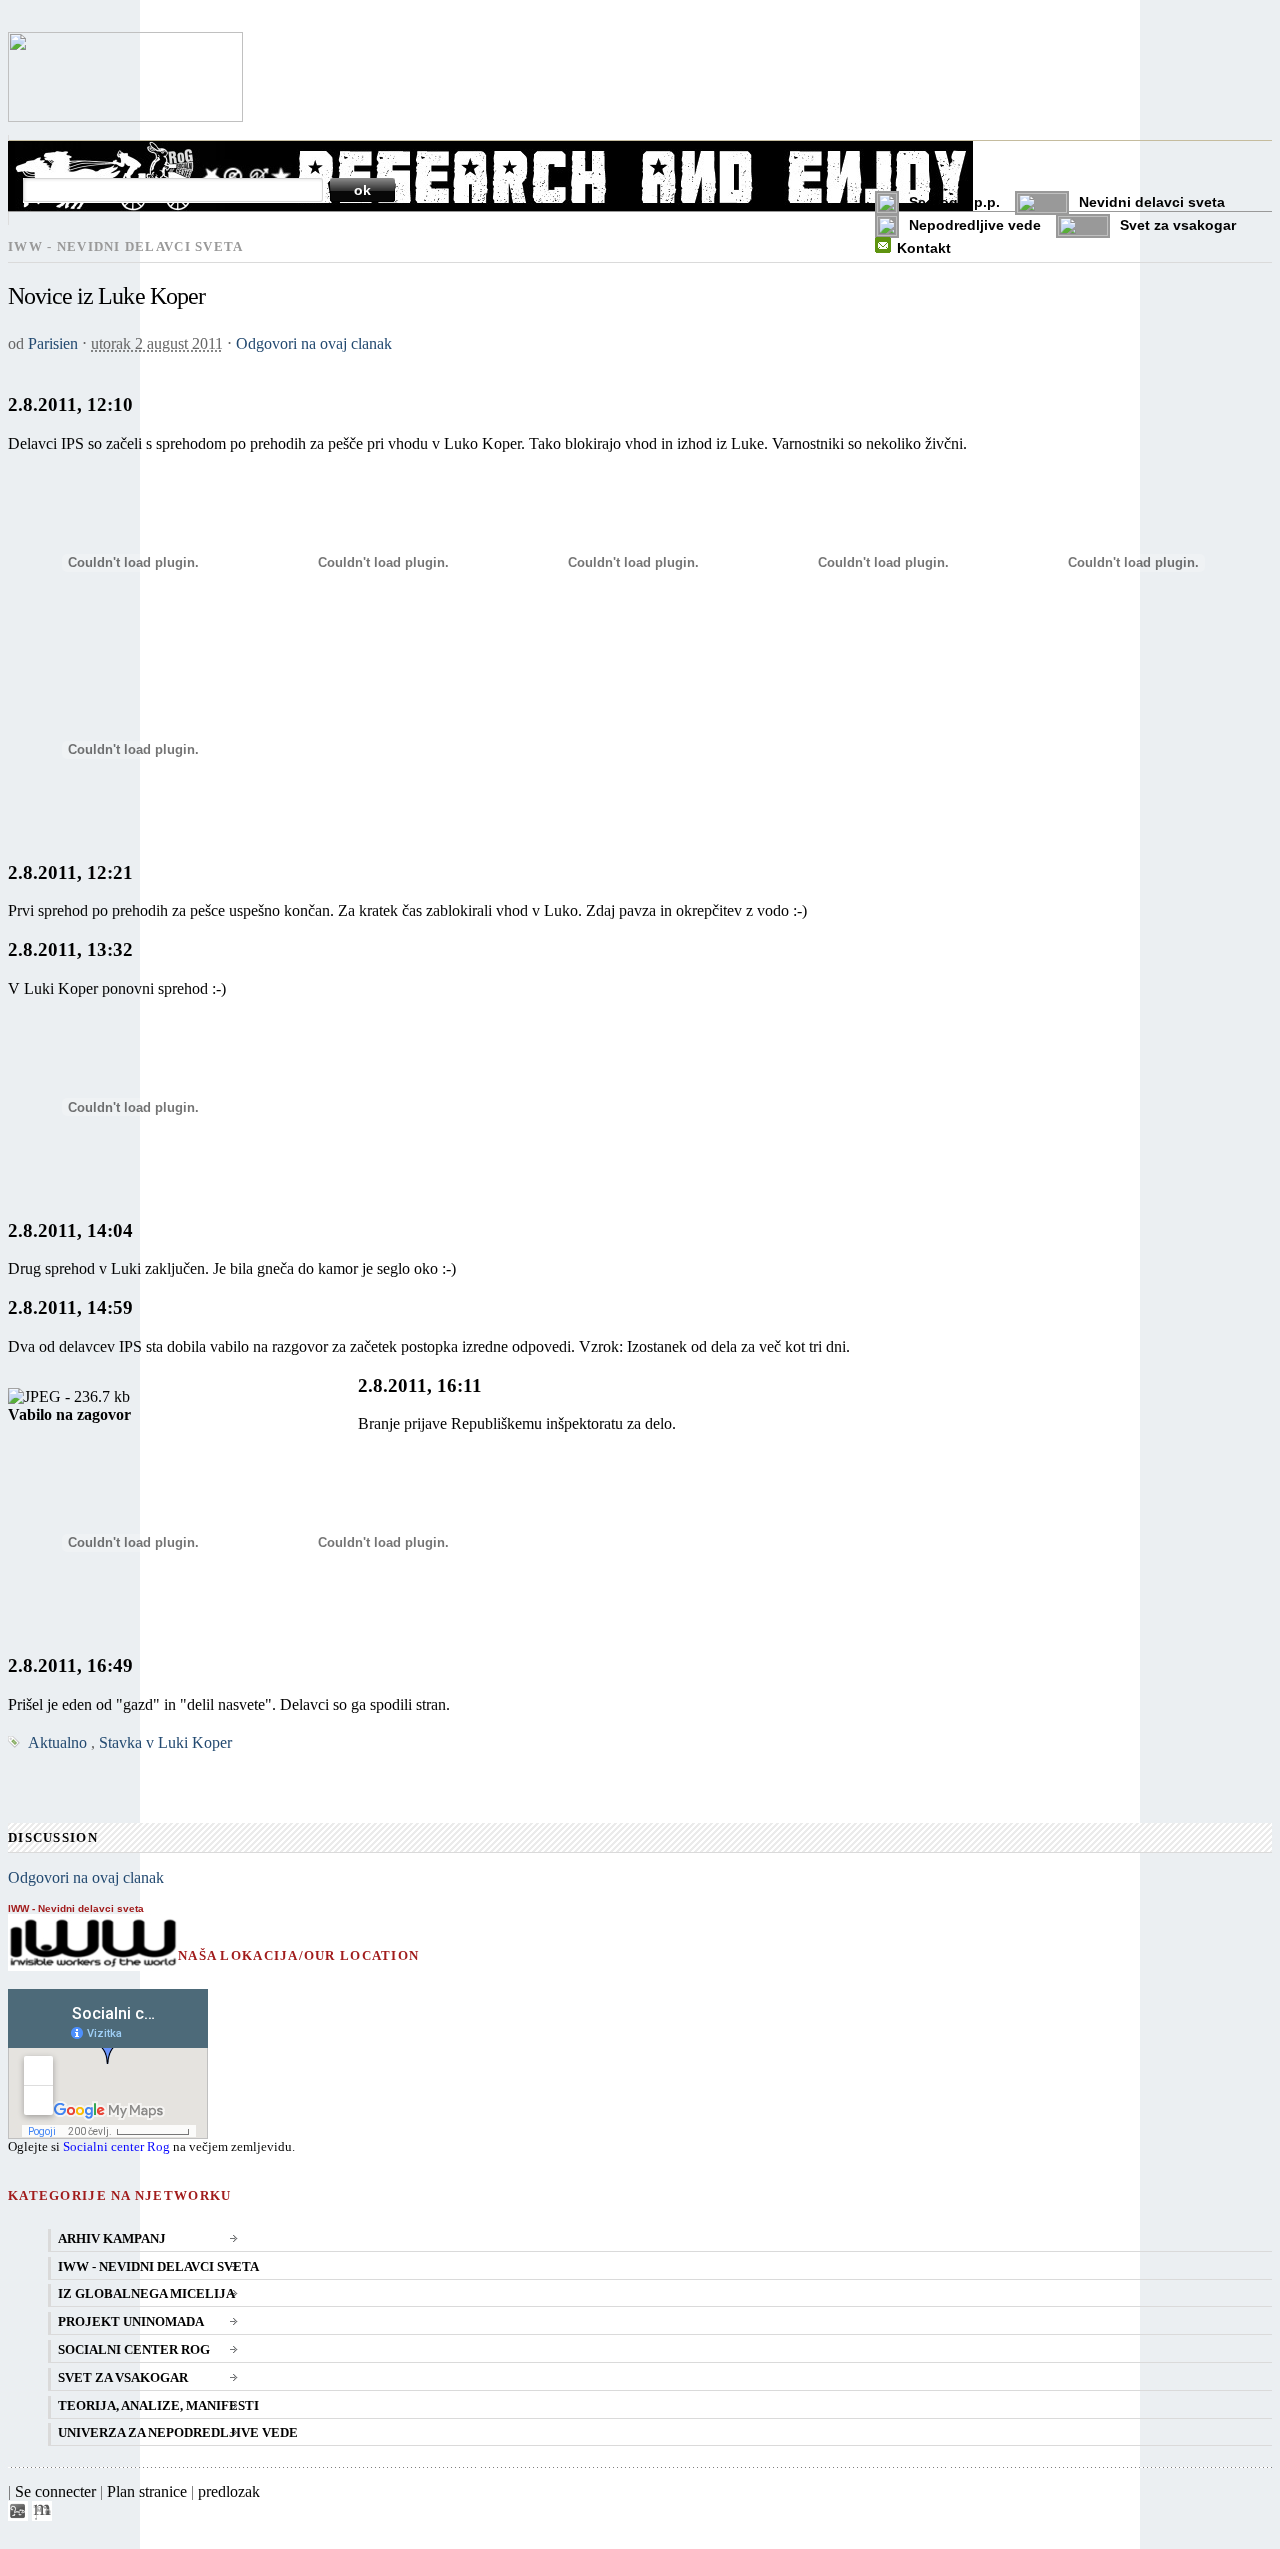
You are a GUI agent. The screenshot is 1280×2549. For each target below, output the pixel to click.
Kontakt (924, 248)
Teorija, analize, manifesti (158, 2406)
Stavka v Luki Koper (165, 1742)
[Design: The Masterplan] (42, 2515)
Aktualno (57, 1742)
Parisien (53, 343)
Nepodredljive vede (975, 225)
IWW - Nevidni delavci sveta (158, 2267)
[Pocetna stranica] (125, 116)
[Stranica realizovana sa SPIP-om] (18, 2515)
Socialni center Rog (116, 2146)
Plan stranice (147, 2491)
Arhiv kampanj (112, 2239)
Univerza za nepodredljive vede (178, 2433)
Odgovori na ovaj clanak (314, 343)
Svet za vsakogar (1178, 225)
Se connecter (55, 2491)
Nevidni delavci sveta (1152, 202)
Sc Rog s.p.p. (954, 202)
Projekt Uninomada (131, 2322)
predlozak (229, 2491)
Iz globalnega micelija (146, 2294)
